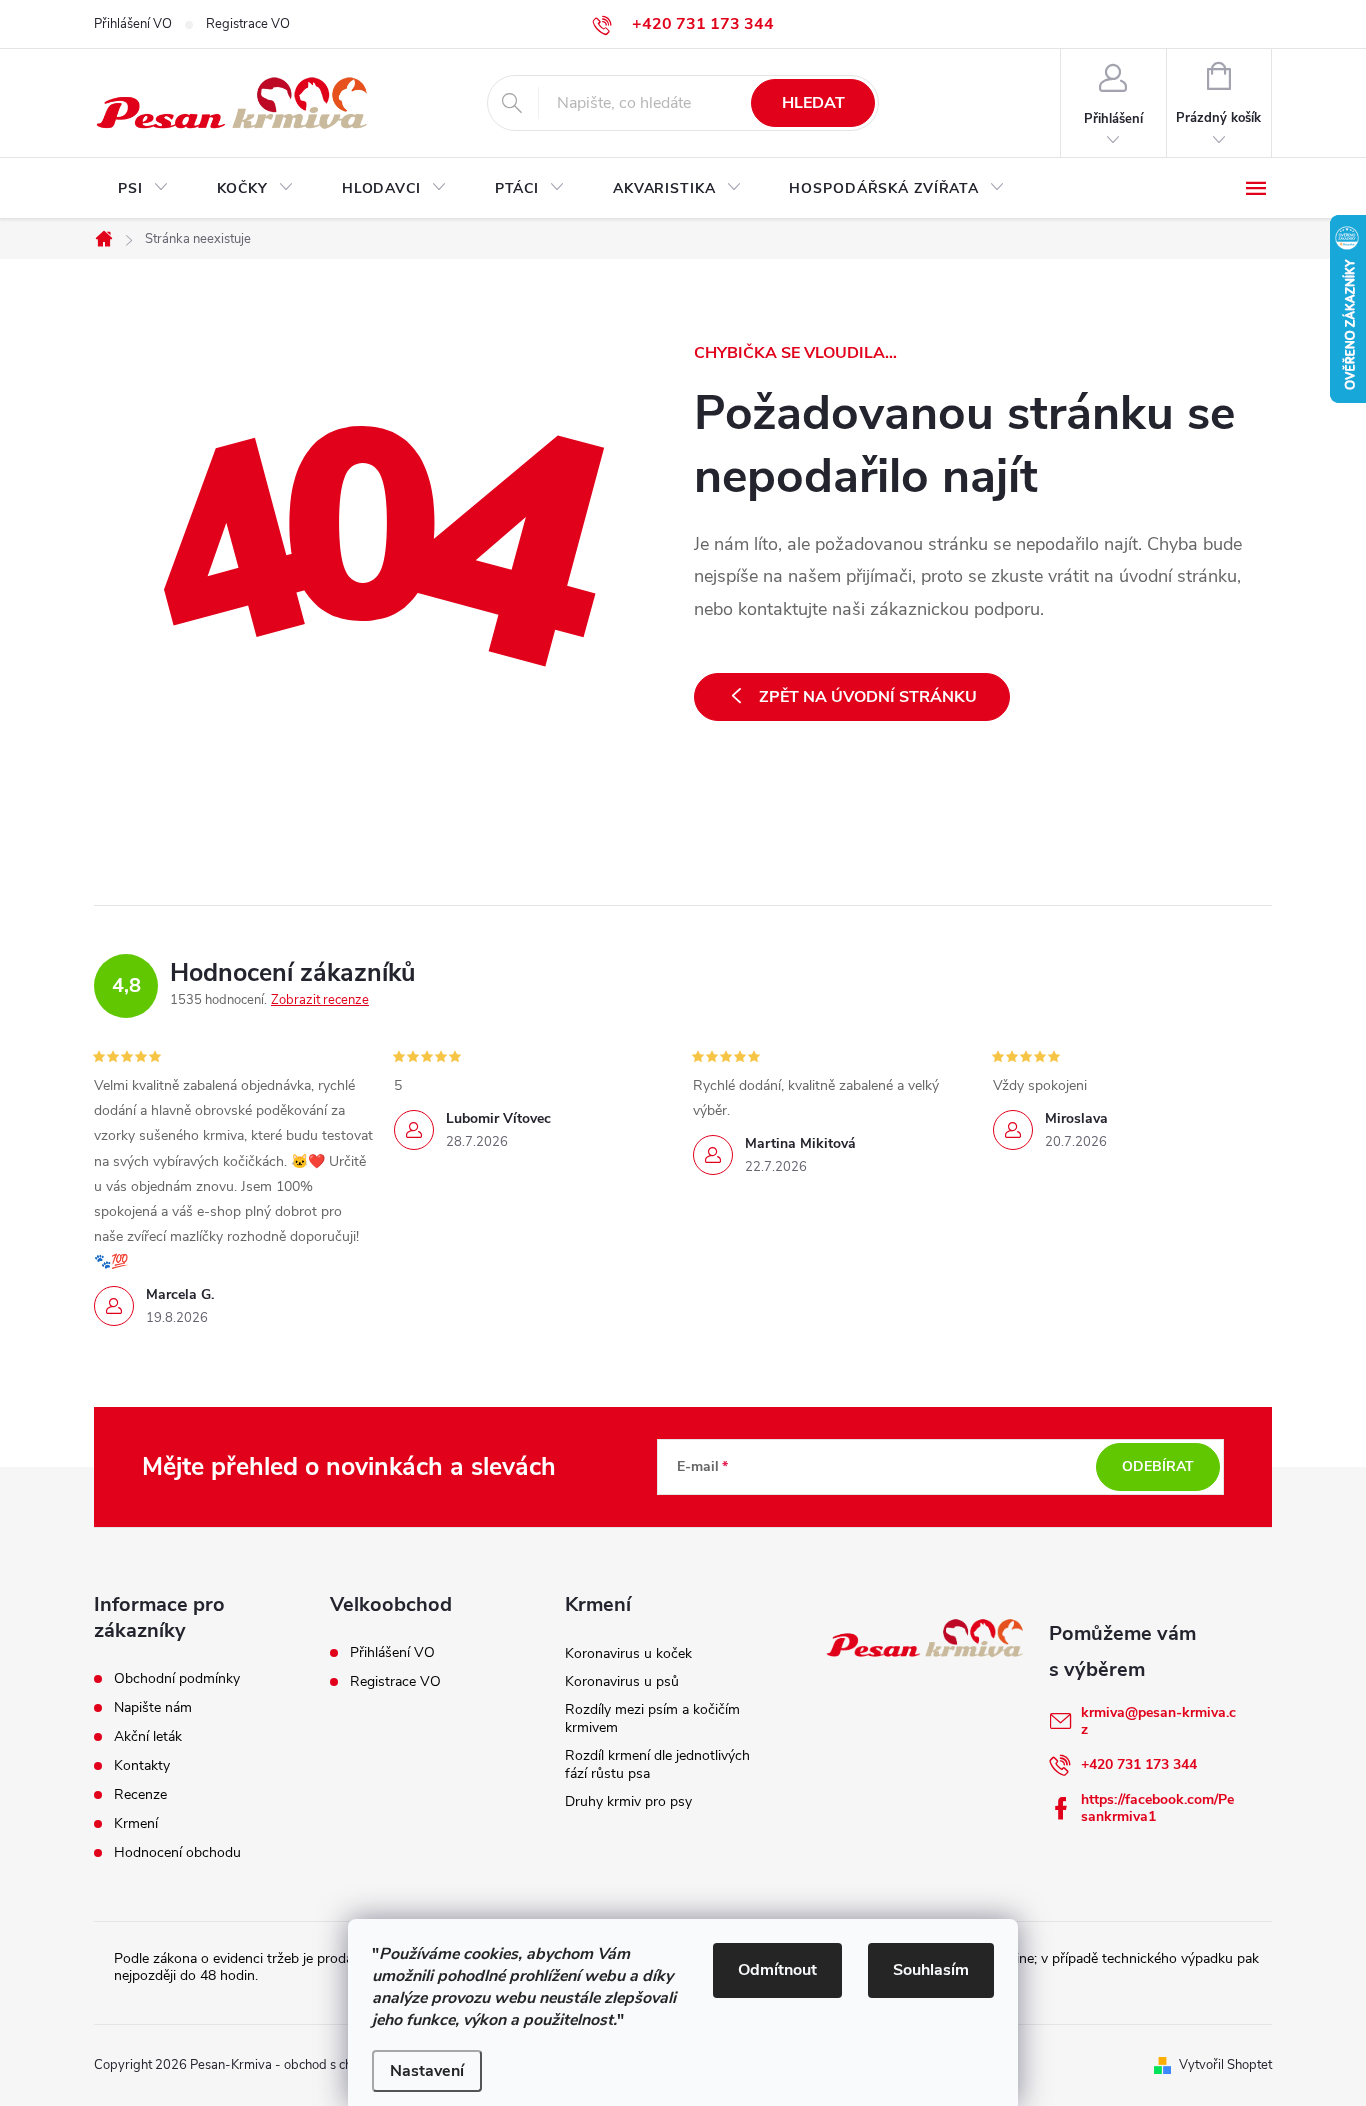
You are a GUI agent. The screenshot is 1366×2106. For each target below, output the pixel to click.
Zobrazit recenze (320, 1000)
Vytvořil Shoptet (1225, 2065)
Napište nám (153, 1708)
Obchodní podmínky (177, 1679)
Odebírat (1158, 1466)
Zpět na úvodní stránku (868, 697)
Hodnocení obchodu (177, 1853)
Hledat (813, 103)
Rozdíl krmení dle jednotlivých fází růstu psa (657, 1764)
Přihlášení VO (133, 24)
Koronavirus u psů (622, 1681)
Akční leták (148, 1737)
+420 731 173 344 (1139, 1764)
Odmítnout (777, 1970)
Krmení (136, 1824)
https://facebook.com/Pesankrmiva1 (1157, 1808)
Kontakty (142, 1766)
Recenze (140, 1795)
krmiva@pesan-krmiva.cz (1158, 1721)
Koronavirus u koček (628, 1653)
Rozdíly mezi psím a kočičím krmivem (652, 1718)
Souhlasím (931, 1970)
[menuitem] (143, 189)
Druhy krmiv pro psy (628, 1801)
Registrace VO (248, 24)
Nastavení (427, 2071)
